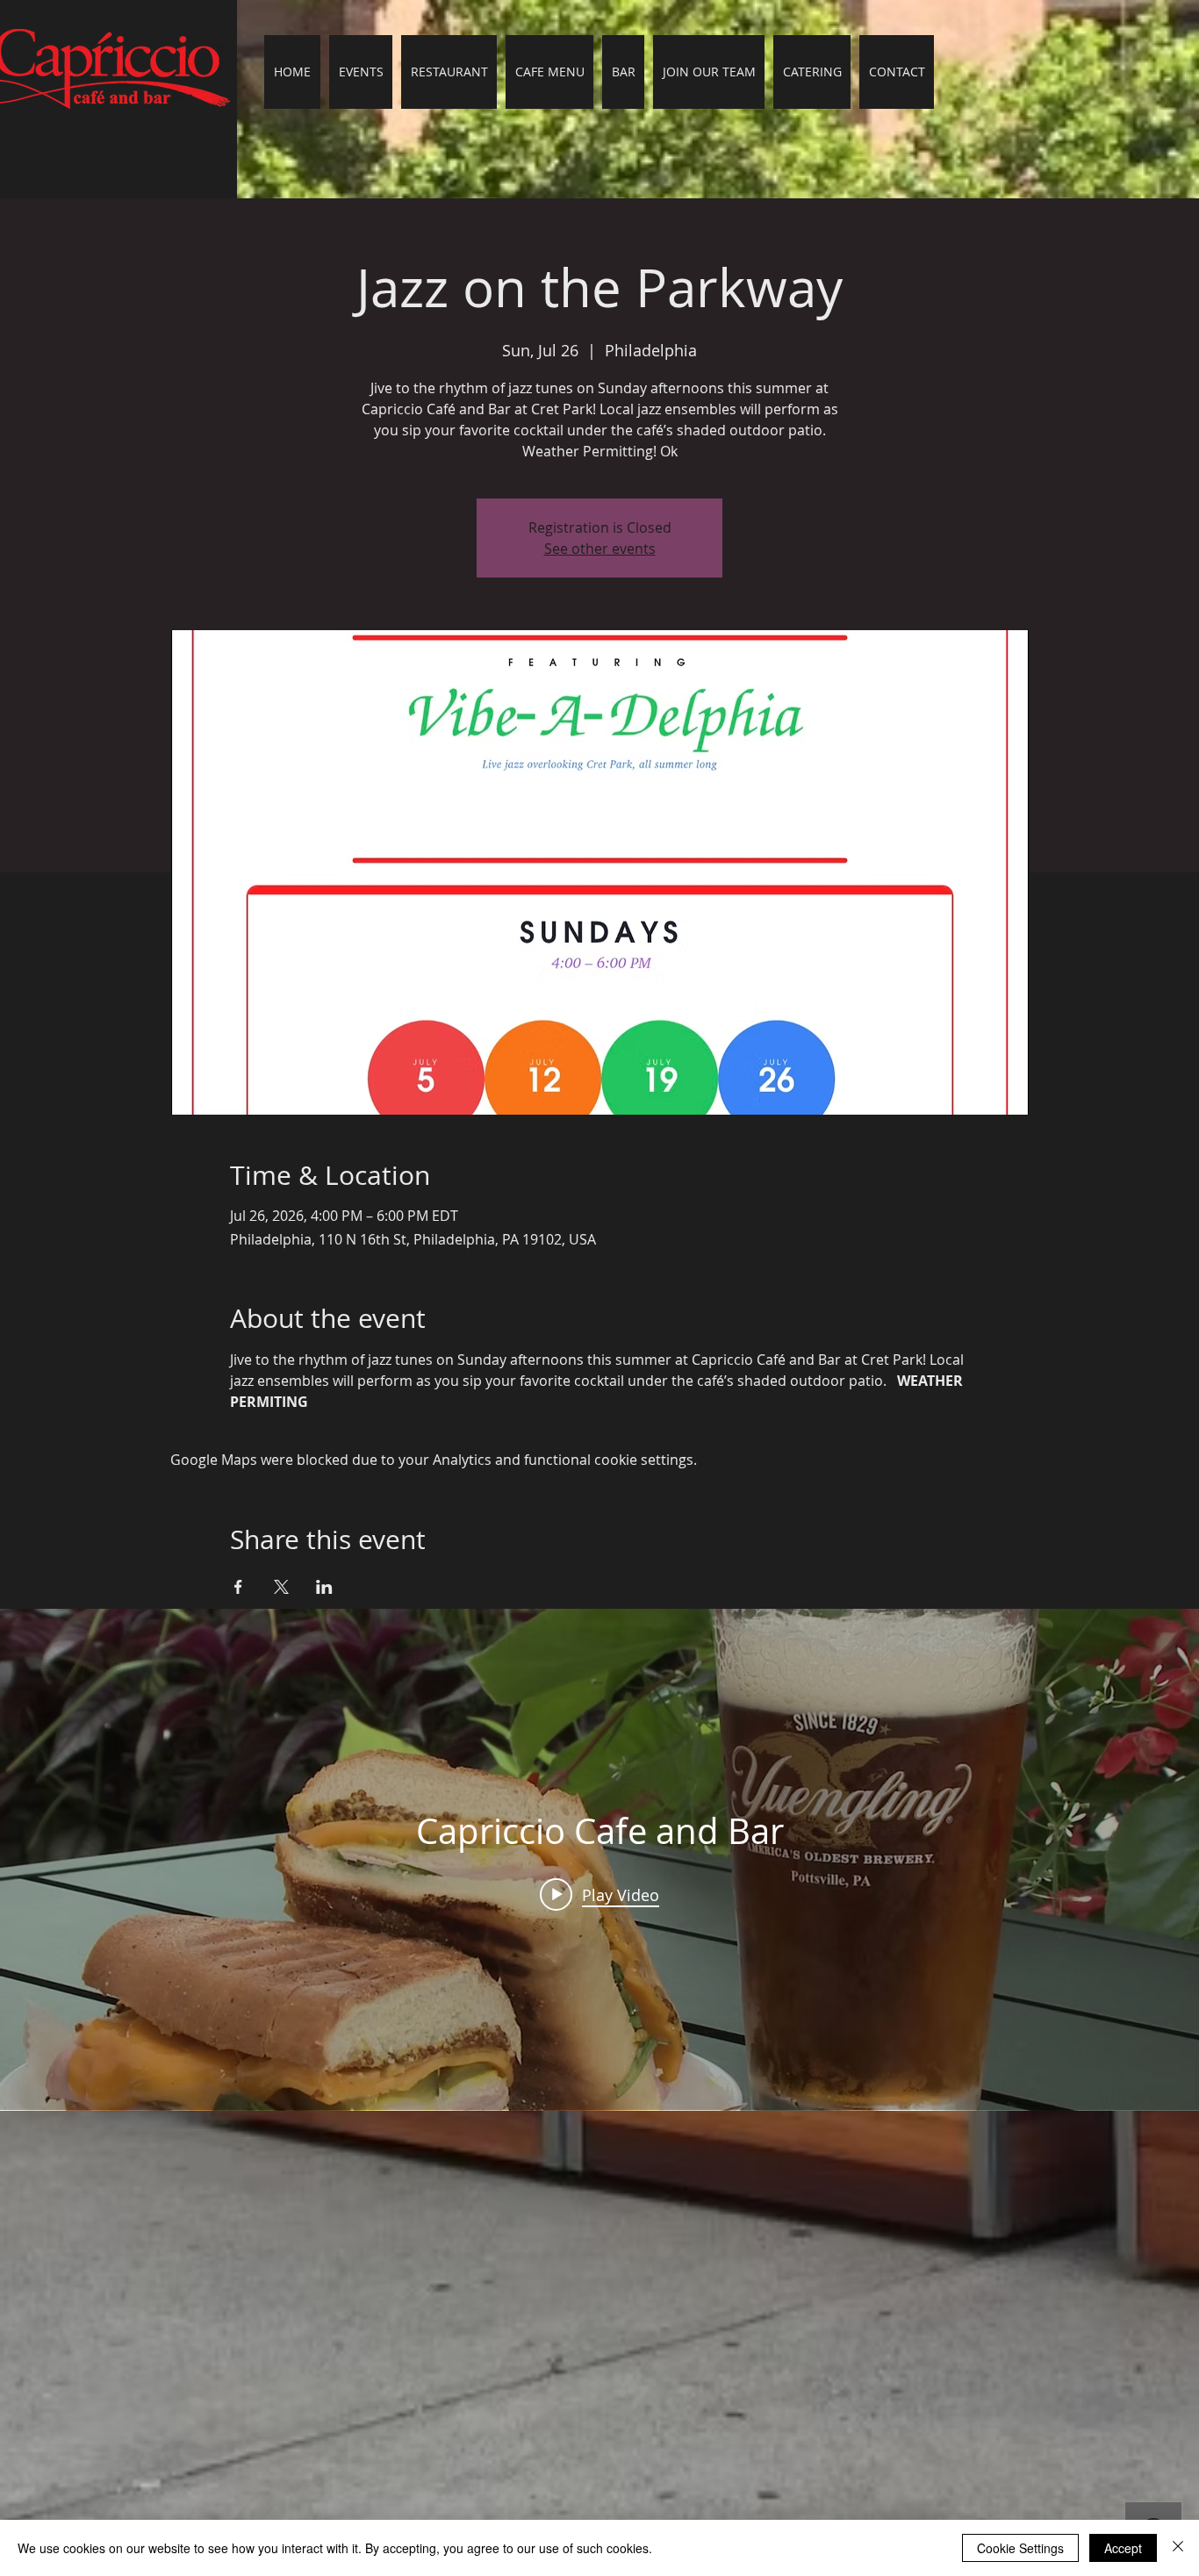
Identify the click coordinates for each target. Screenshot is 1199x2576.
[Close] (1178, 2548)
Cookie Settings (1020, 2548)
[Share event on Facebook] (238, 1587)
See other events (600, 549)
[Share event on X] (281, 1587)
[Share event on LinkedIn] (324, 1587)
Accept (1123, 2548)
